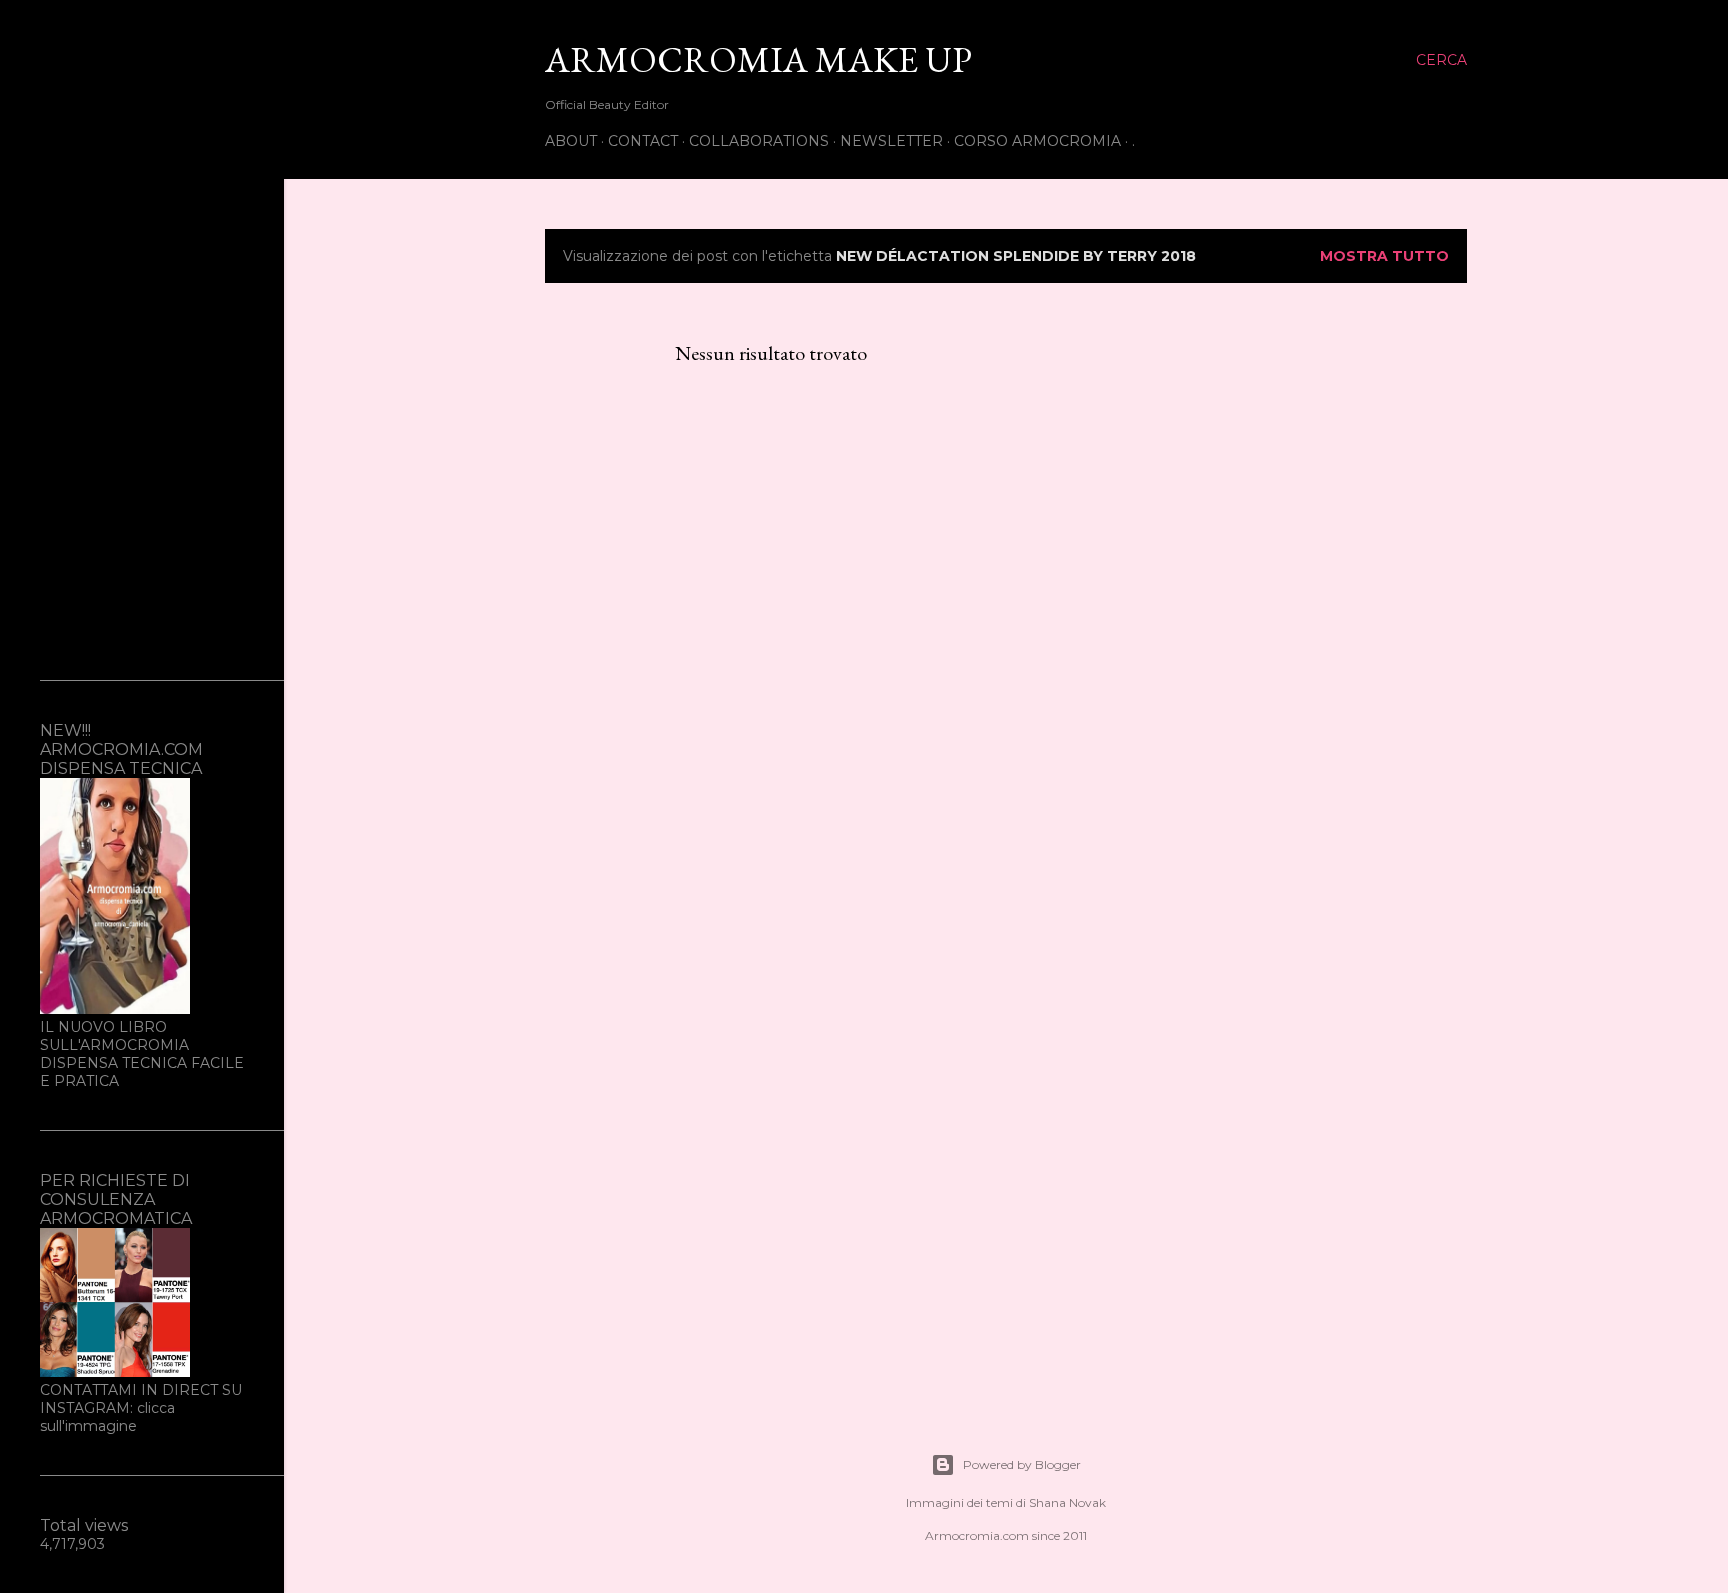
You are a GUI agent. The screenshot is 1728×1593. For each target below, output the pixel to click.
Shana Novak (1067, 1502)
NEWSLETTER (891, 141)
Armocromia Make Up (758, 59)
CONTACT (643, 141)
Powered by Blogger (1022, 1464)
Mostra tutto (1384, 256)
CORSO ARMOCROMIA (1037, 141)
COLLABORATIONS (759, 141)
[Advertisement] (142, 340)
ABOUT (571, 141)
